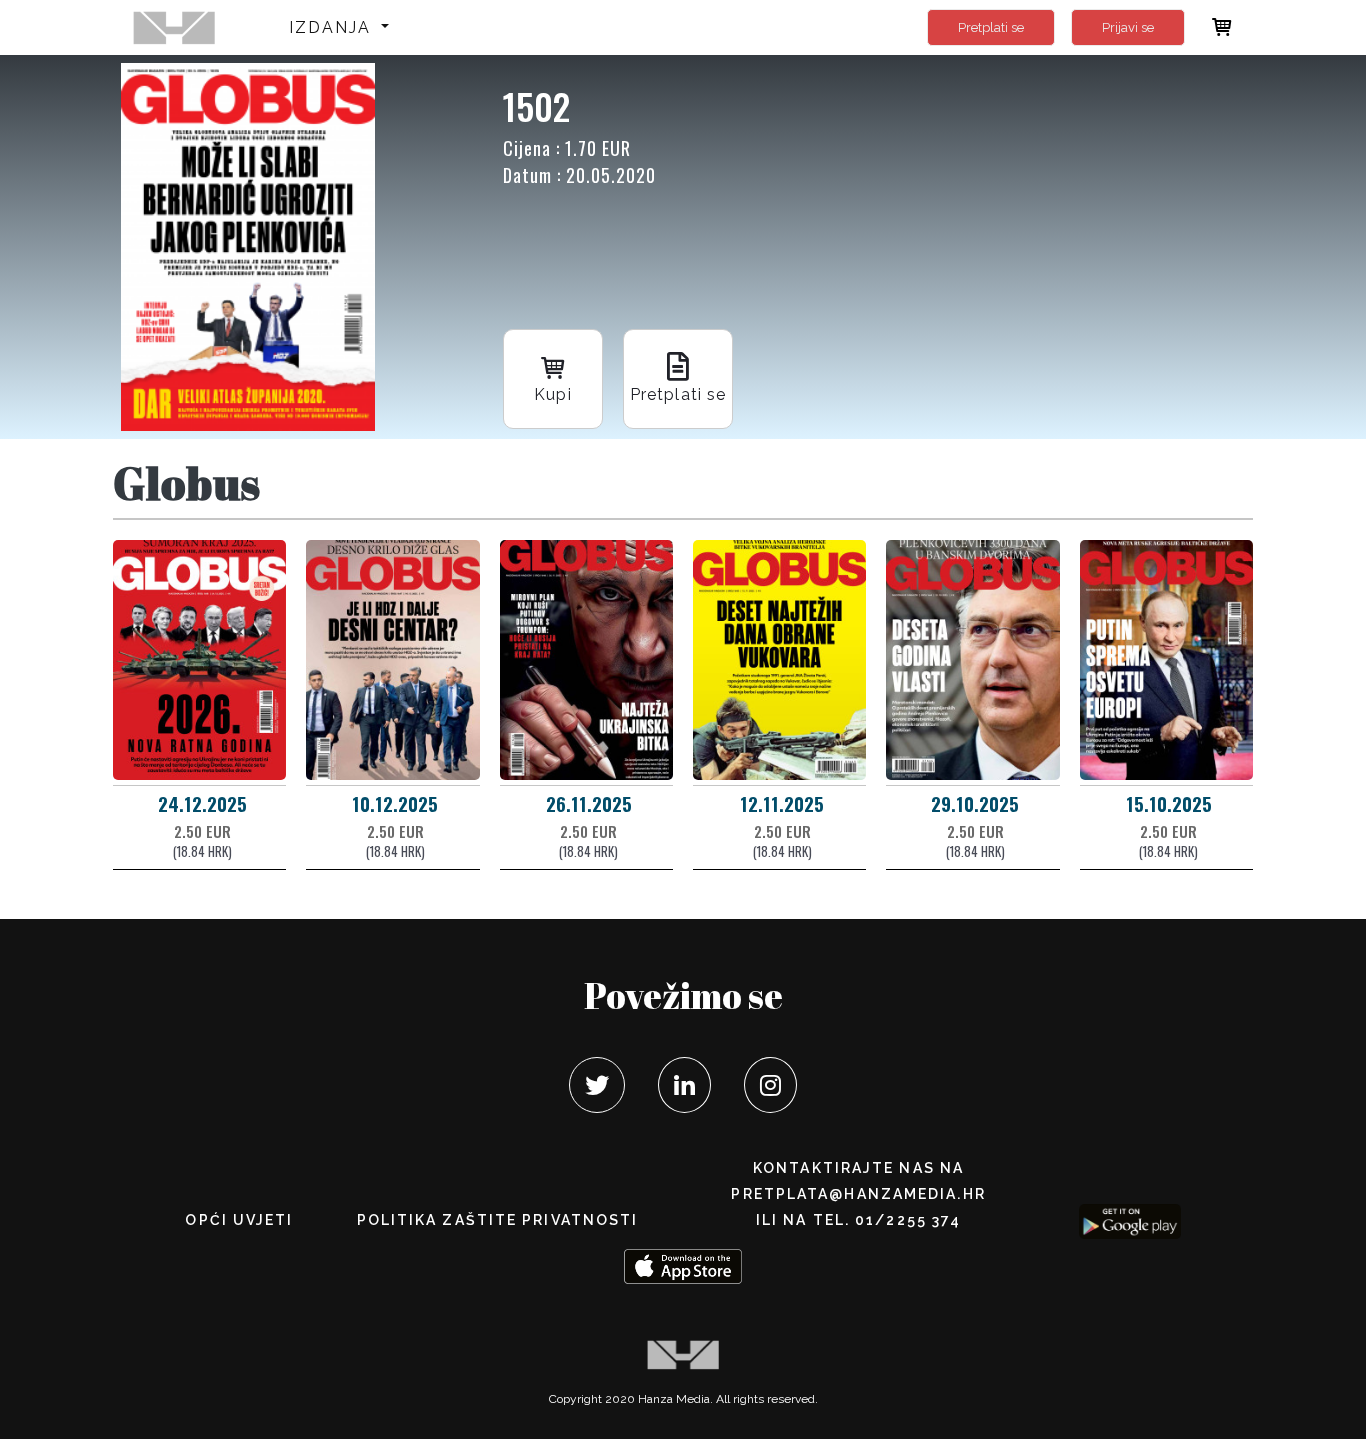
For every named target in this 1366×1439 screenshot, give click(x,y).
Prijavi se (1128, 27)
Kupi (552, 394)
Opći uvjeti (239, 1220)
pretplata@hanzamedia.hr (858, 1194)
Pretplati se (991, 27)
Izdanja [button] (333, 27)
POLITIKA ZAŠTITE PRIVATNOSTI (498, 1220)
